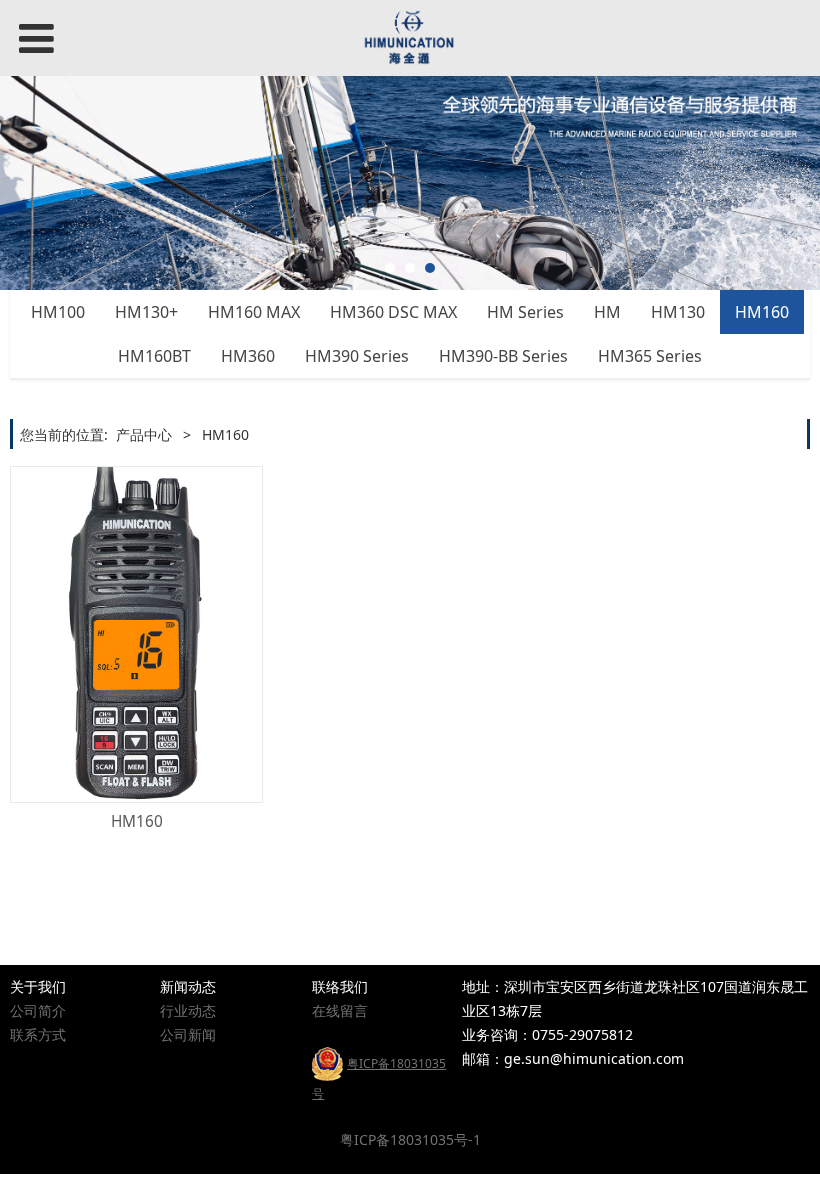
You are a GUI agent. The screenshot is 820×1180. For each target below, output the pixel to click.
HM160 (762, 312)
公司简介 (38, 1010)
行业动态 (188, 1010)
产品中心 (144, 434)
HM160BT (154, 356)
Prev (27, 183)
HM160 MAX (254, 312)
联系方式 (38, 1034)
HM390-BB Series (503, 356)
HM (607, 312)
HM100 (58, 312)
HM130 (678, 312)
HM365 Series (650, 356)
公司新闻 (188, 1034)
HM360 (248, 356)
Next (793, 183)
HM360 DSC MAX (393, 312)
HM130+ (146, 312)
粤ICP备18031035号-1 (410, 1139)
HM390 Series (357, 356)
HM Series (525, 312)
